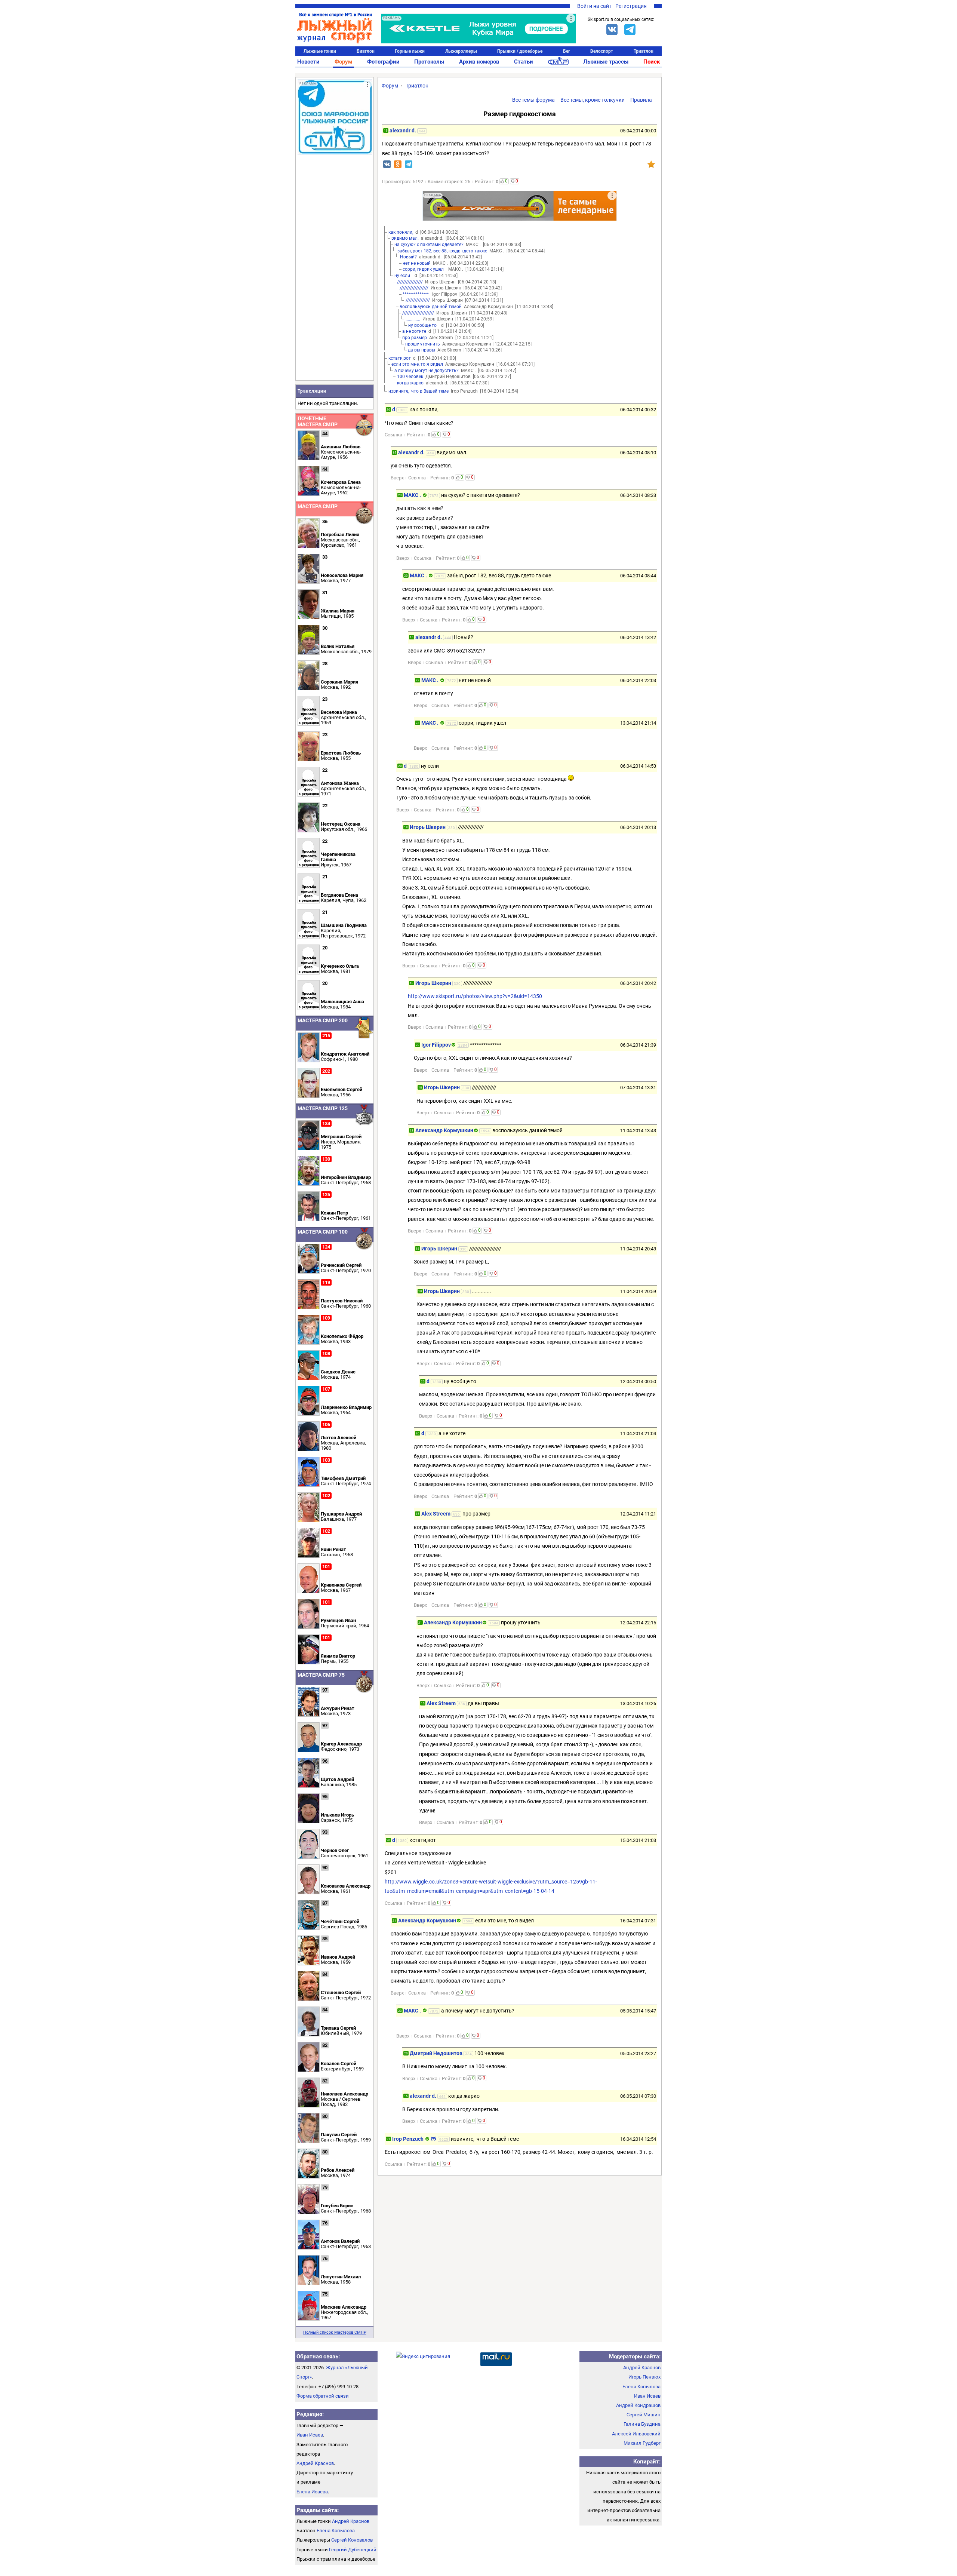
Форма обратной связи (323, 2396)
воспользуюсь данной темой (431, 307)
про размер (415, 338)
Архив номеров (479, 62)
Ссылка (393, 435)
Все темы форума (533, 100)
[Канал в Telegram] (630, 30)
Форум (343, 62)
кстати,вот (400, 358)
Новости (308, 62)
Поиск (652, 62)
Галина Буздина (642, 2424)
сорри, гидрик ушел (424, 269)
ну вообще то (424, 325)
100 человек (410, 377)
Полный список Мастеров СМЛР (335, 2332)
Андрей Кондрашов (638, 2405)
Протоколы (429, 62)
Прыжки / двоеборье (520, 51)
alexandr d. (403, 131)
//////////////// (418, 300)
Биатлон (366, 51)
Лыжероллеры (461, 51)
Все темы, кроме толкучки (593, 100)
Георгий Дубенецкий (353, 2550)
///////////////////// (418, 313)
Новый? (408, 257)
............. (413, 319)
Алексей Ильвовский (636, 2434)
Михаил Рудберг (642, 2443)
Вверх (397, 478)
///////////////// (410, 282)
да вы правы (421, 350)
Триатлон (644, 51)
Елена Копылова (336, 2531)
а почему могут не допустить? (427, 371)
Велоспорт (602, 51)
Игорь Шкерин (428, 827)
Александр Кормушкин (444, 1130)
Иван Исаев (310, 2435)
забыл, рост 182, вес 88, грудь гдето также (442, 251)
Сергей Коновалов (352, 2540)
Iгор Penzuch (408, 2139)
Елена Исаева (312, 2492)
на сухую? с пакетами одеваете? (429, 245)
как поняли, (401, 232)
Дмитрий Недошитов (436, 2053)
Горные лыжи (410, 51)
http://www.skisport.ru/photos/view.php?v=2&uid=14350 (475, 996)
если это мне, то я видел (417, 364)
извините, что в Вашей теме (419, 391)
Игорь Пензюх (644, 2377)
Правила (641, 100)
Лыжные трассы (606, 62)
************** (416, 294)
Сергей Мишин (644, 2415)
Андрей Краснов (315, 2463)
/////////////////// (414, 288)
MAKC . (413, 495)
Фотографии (383, 62)
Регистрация (631, 6)
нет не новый (417, 263)
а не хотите (414, 331)
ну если (403, 276)
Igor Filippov (436, 1045)
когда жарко (410, 383)
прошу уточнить (423, 344)
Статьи (524, 62)
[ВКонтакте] (612, 30)
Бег (567, 51)
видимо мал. (405, 238)
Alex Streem (436, 1514)
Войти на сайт (594, 6)
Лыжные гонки (320, 51)
